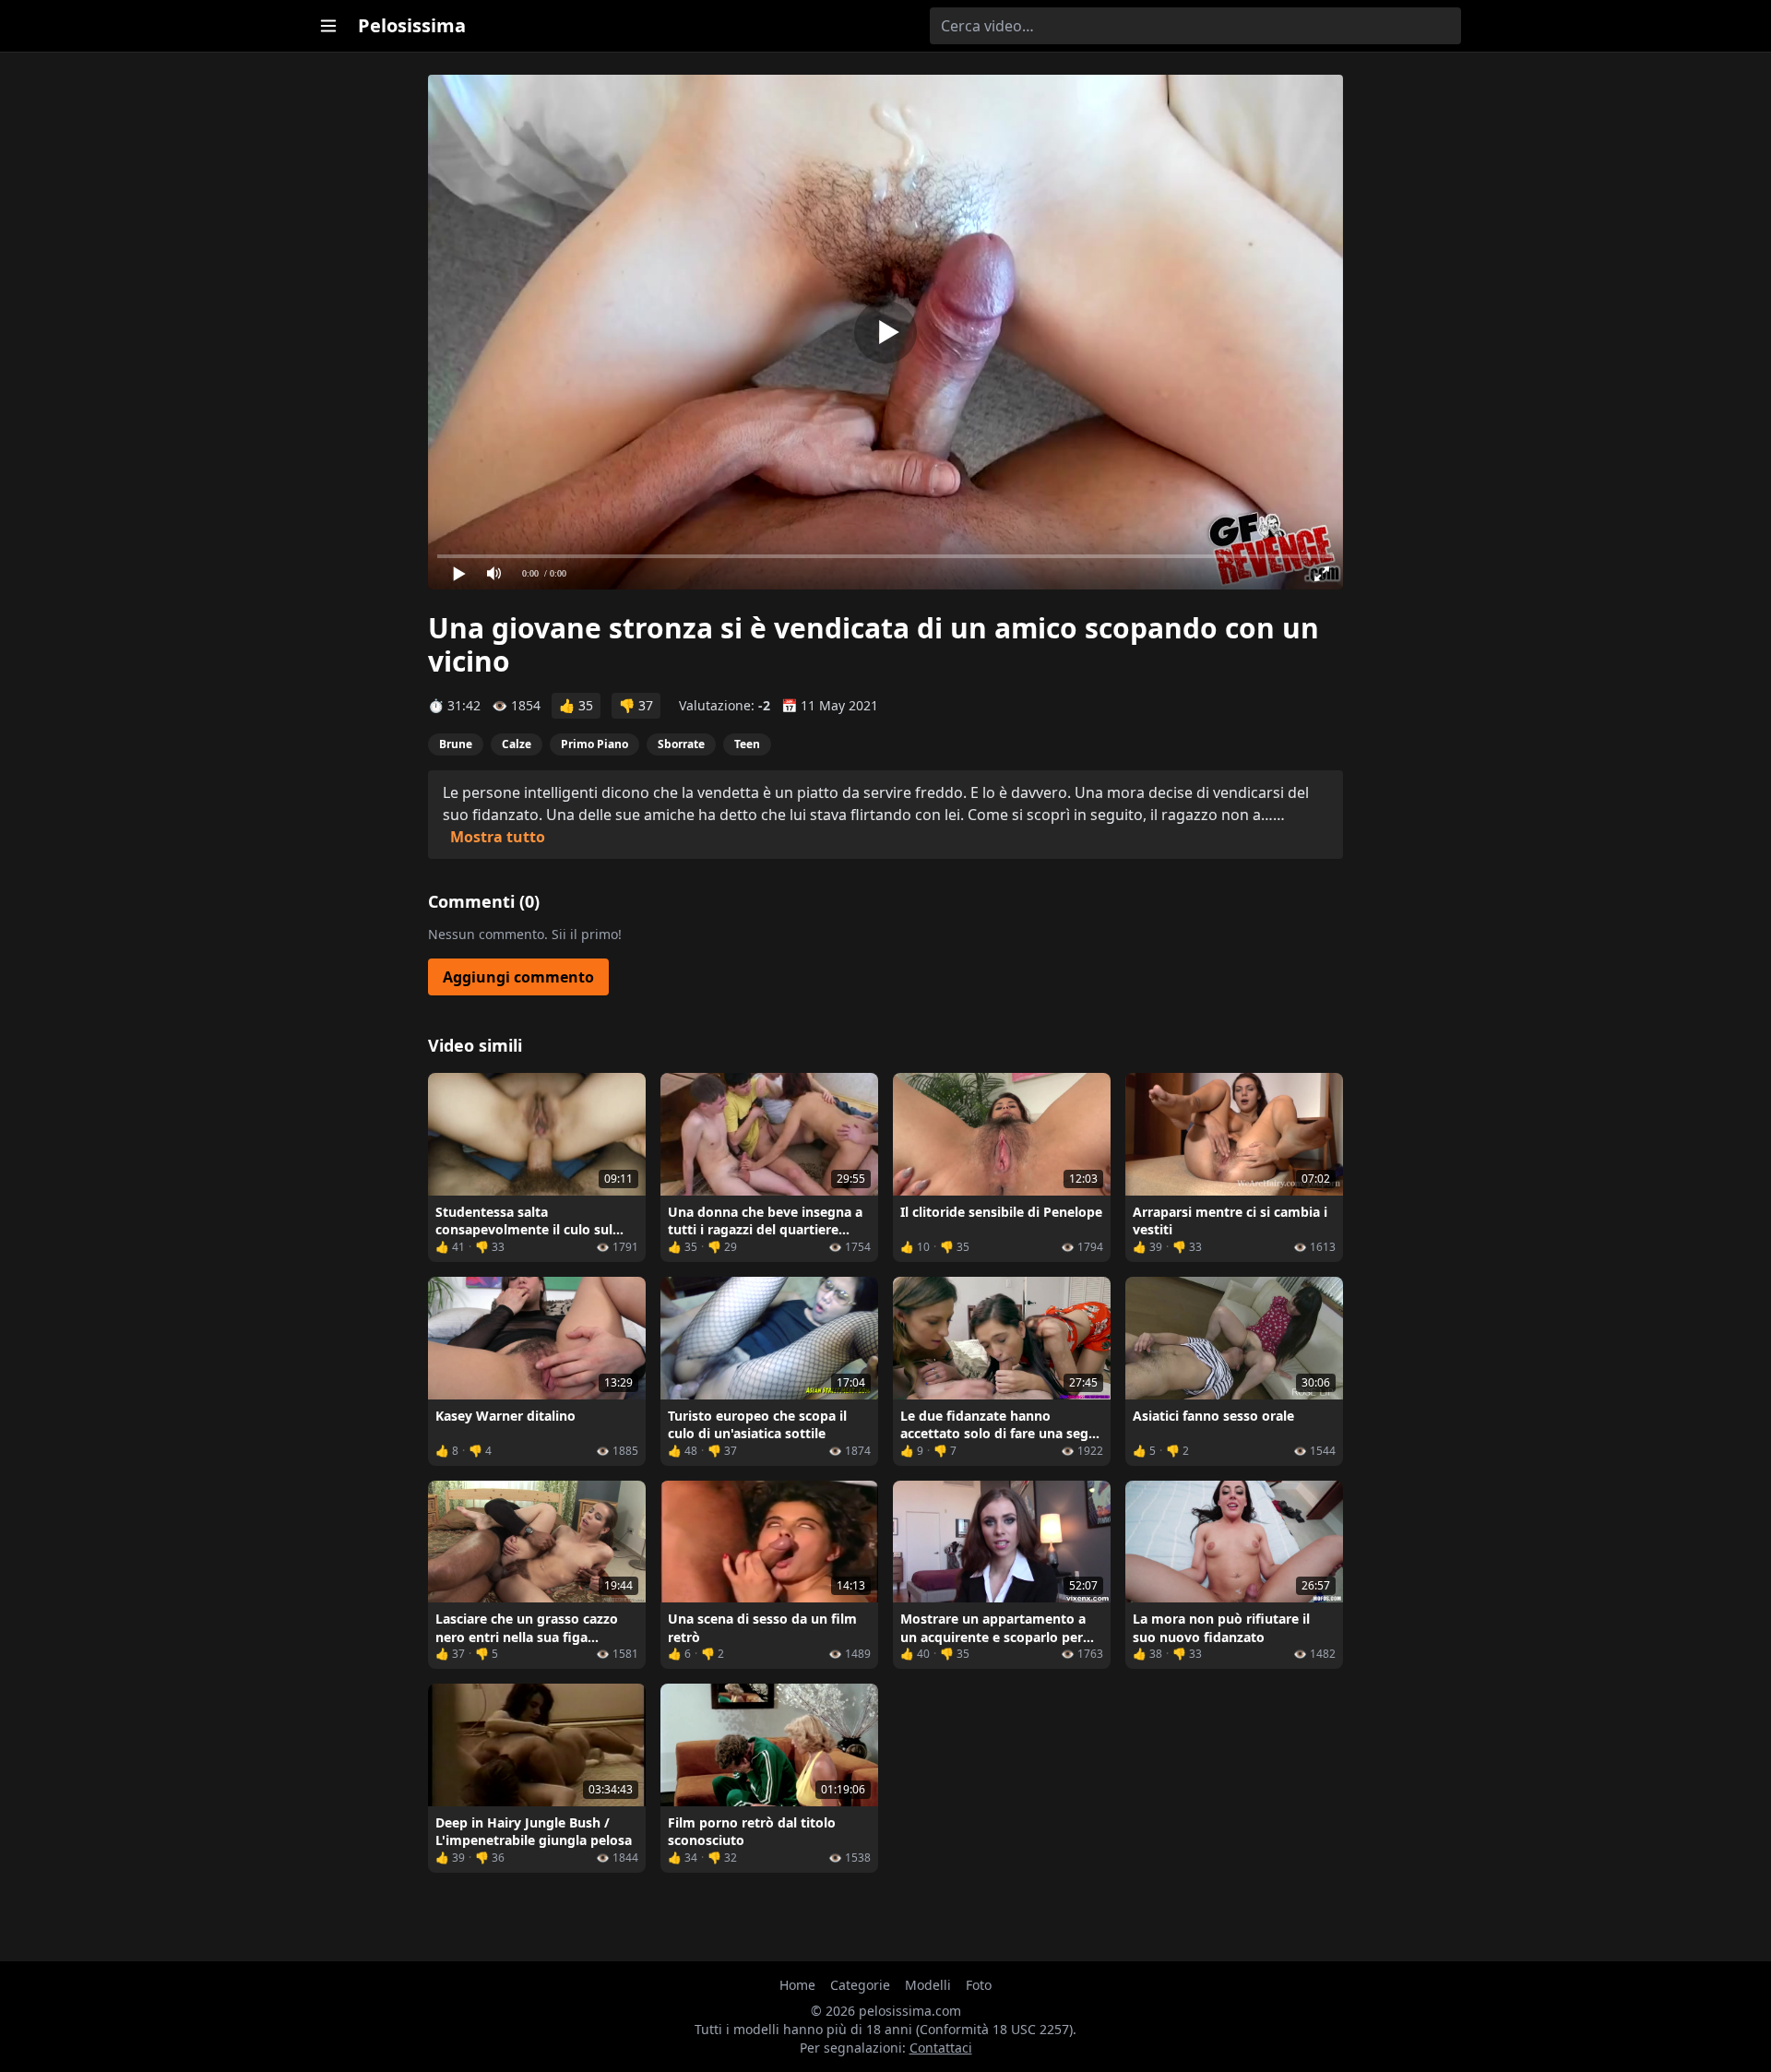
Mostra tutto (498, 837)
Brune (456, 744)
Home (797, 1985)
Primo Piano (594, 744)
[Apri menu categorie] (328, 26)
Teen (747, 744)
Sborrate (681, 744)
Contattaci (941, 2048)
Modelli (928, 1985)
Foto (979, 1985)
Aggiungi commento (518, 977)
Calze (517, 744)
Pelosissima (412, 25)
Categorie (860, 1985)
